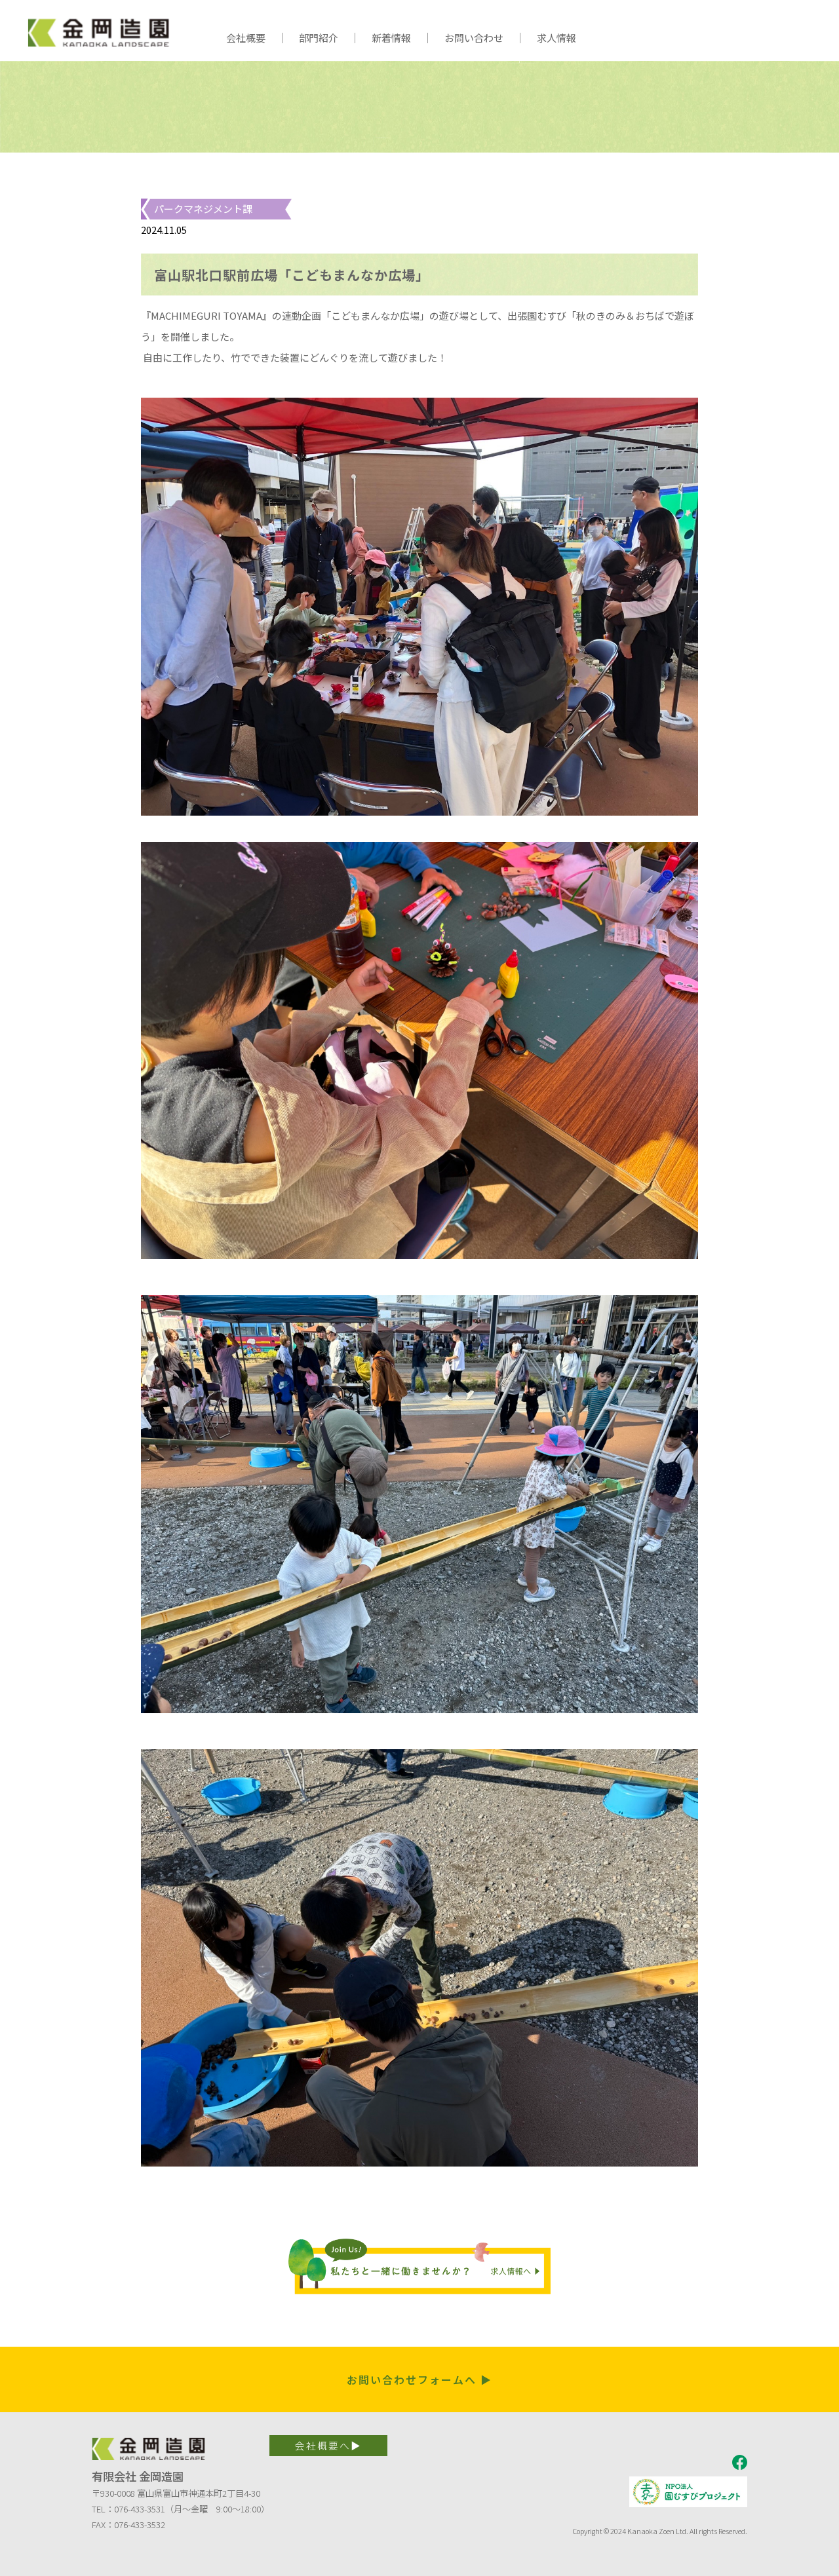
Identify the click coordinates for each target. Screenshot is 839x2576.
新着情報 (391, 38)
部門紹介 (319, 38)
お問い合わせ (474, 38)
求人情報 (556, 38)
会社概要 (246, 38)
